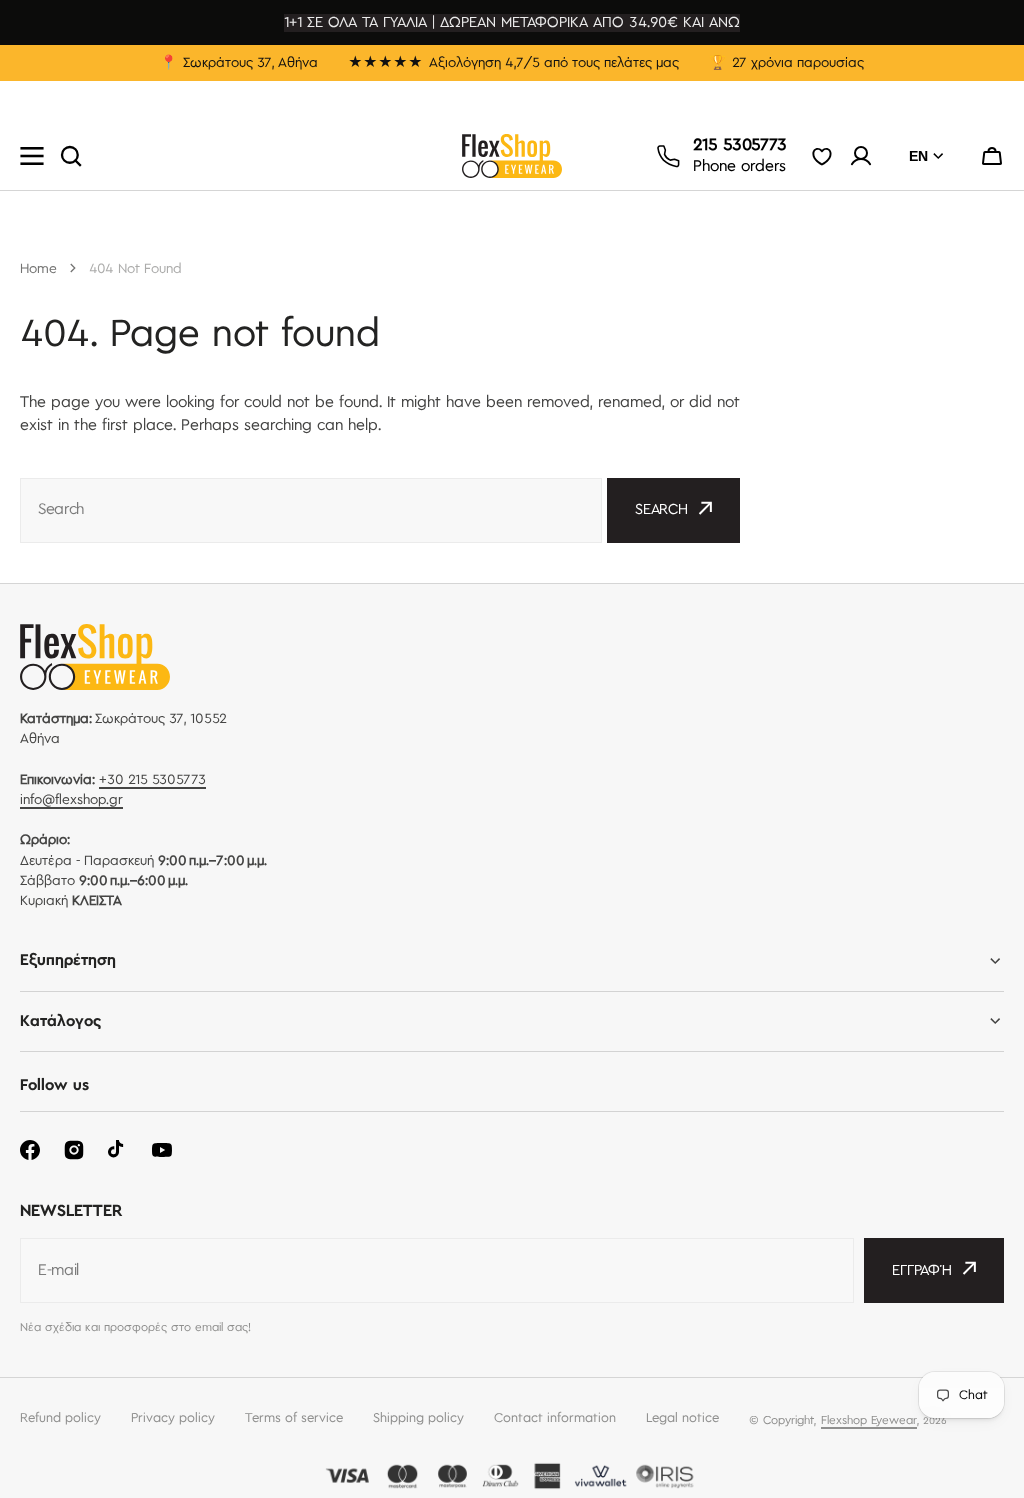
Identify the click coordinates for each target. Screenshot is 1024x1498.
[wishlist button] (822, 156)
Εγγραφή (922, 1271)
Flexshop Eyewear (869, 1420)
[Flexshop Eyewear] (512, 156)
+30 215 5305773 (152, 780)
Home (38, 269)
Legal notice (682, 1418)
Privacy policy (173, 1418)
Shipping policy (418, 1418)
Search (661, 510)
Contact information (555, 1418)
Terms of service (294, 1418)
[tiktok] (118, 1150)
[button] (992, 156)
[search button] (71, 156)
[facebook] (30, 1150)
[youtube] (162, 1150)
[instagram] (74, 1150)
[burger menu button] (32, 156)
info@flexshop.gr (71, 800)
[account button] (861, 156)
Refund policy (60, 1418)
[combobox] (311, 510)
